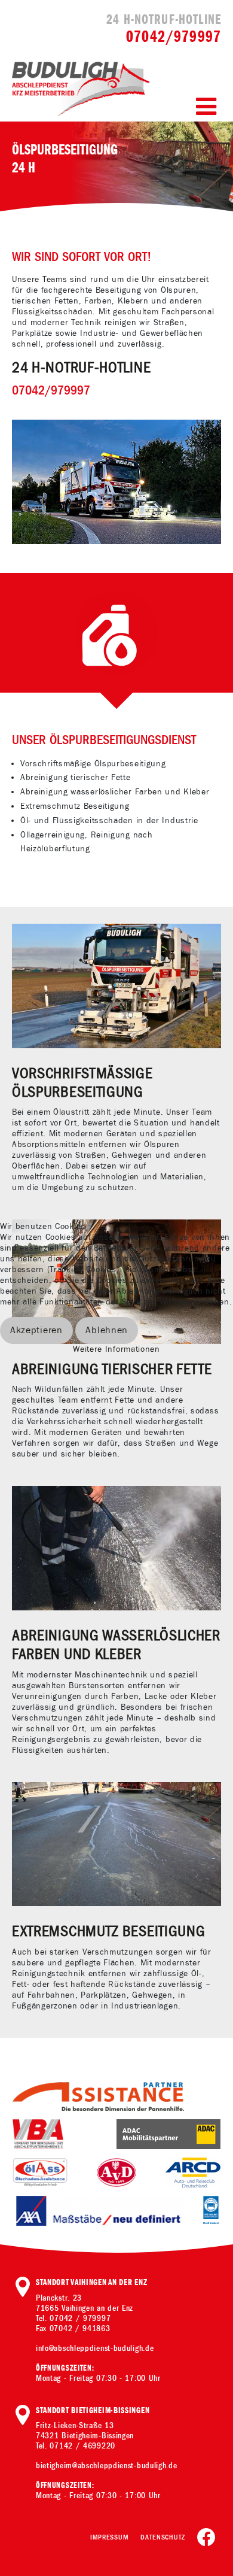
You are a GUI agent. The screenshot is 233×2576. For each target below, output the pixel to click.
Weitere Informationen (116, 1349)
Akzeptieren (36, 1331)
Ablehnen (107, 1331)
